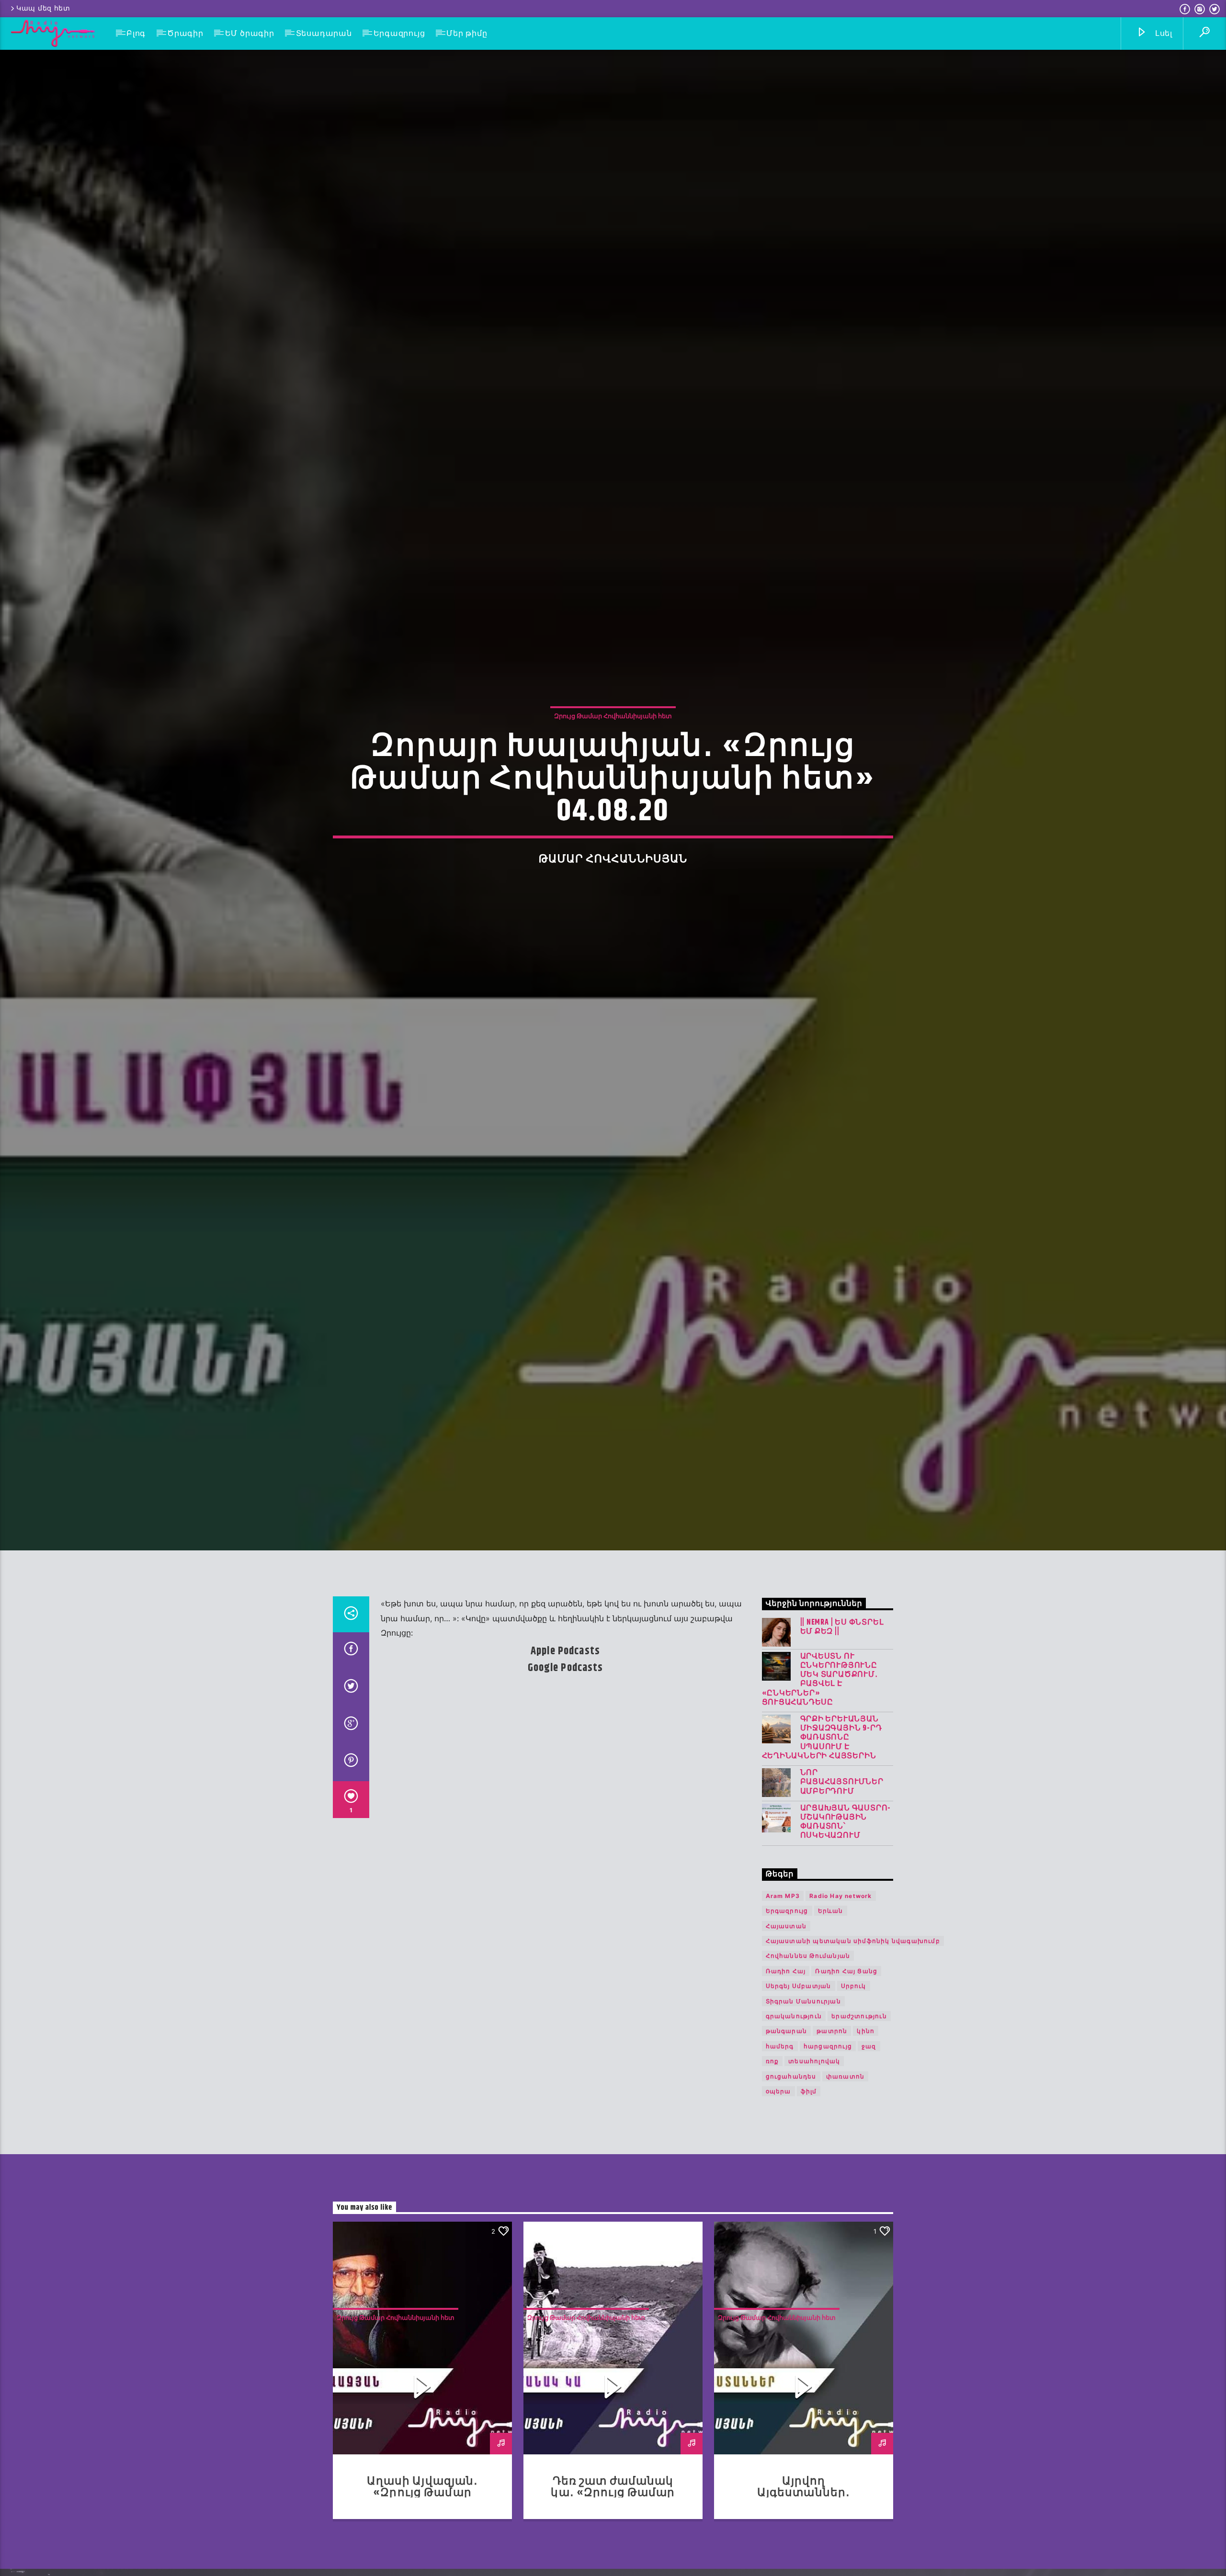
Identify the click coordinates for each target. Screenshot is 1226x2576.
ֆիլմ (809, 2158)
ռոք (772, 2128)
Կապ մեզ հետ (43, 8)
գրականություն (794, 2083)
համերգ (780, 2113)
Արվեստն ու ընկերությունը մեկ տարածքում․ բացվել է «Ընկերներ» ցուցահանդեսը (820, 1746)
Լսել (1163, 33)
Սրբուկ (854, 2052)
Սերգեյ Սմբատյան (799, 2052)
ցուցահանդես (791, 2143)
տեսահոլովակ (814, 2128)
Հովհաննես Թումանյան (808, 2022)
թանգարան (787, 2097)
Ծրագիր (185, 33)
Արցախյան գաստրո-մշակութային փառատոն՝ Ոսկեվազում (846, 1889)
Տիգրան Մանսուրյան (803, 2068)
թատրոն (832, 2097)
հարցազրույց (828, 2113)
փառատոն (845, 2143)
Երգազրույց (399, 33)
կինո (866, 2097)
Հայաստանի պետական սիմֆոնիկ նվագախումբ (853, 2007)
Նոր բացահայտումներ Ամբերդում (842, 1849)
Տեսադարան (324, 33)
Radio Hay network (840, 1962)
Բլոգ (136, 33)
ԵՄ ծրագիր (250, 33)
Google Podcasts (566, 1734)
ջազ (869, 2113)
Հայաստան (786, 1993)
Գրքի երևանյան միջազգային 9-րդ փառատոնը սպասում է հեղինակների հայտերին (822, 1804)
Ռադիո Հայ (786, 2038)
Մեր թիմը (467, 33)
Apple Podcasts (565, 1718)
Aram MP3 (783, 1962)
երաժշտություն (859, 2083)
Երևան (831, 1977)
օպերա (778, 2158)
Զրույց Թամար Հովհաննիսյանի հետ (613, 746)
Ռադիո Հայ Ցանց (846, 2038)
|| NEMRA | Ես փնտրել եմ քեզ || (842, 1694)
